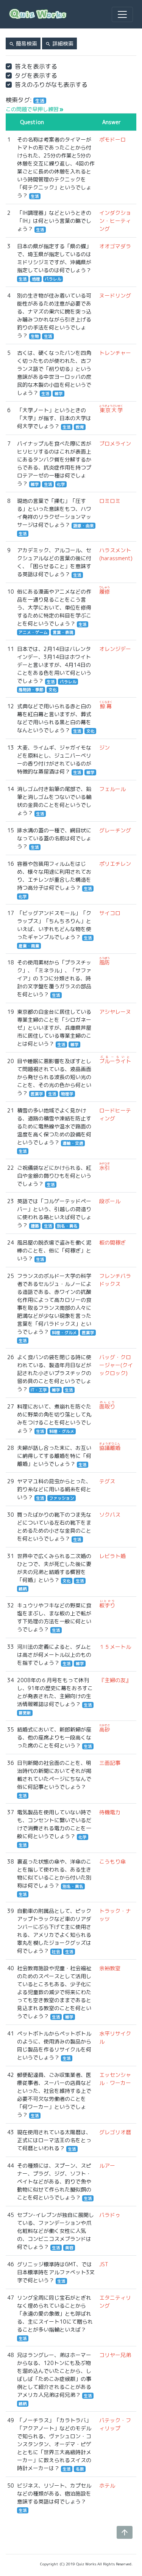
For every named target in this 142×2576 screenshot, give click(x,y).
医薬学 (37, 1094)
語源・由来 (83, 526)
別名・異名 (67, 1226)
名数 (80, 2469)
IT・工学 (39, 1390)
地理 (36, 279)
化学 (61, 484)
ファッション (62, 1498)
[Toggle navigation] (122, 14)
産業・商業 (29, 946)
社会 (56, 1952)
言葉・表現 (63, 632)
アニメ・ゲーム (33, 632)
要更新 (25, 1713)
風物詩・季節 (31, 690)
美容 (69, 2248)
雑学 (59, 394)
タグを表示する (36, 76)
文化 (53, 690)
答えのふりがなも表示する (51, 85)
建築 (35, 1226)
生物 (35, 336)
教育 (80, 427)
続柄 (23, 1589)
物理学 (67, 1094)
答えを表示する (36, 66)
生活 (35, 196)
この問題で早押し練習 (35, 109)
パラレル (53, 279)
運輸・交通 (73, 1143)
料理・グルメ (64, 1333)
